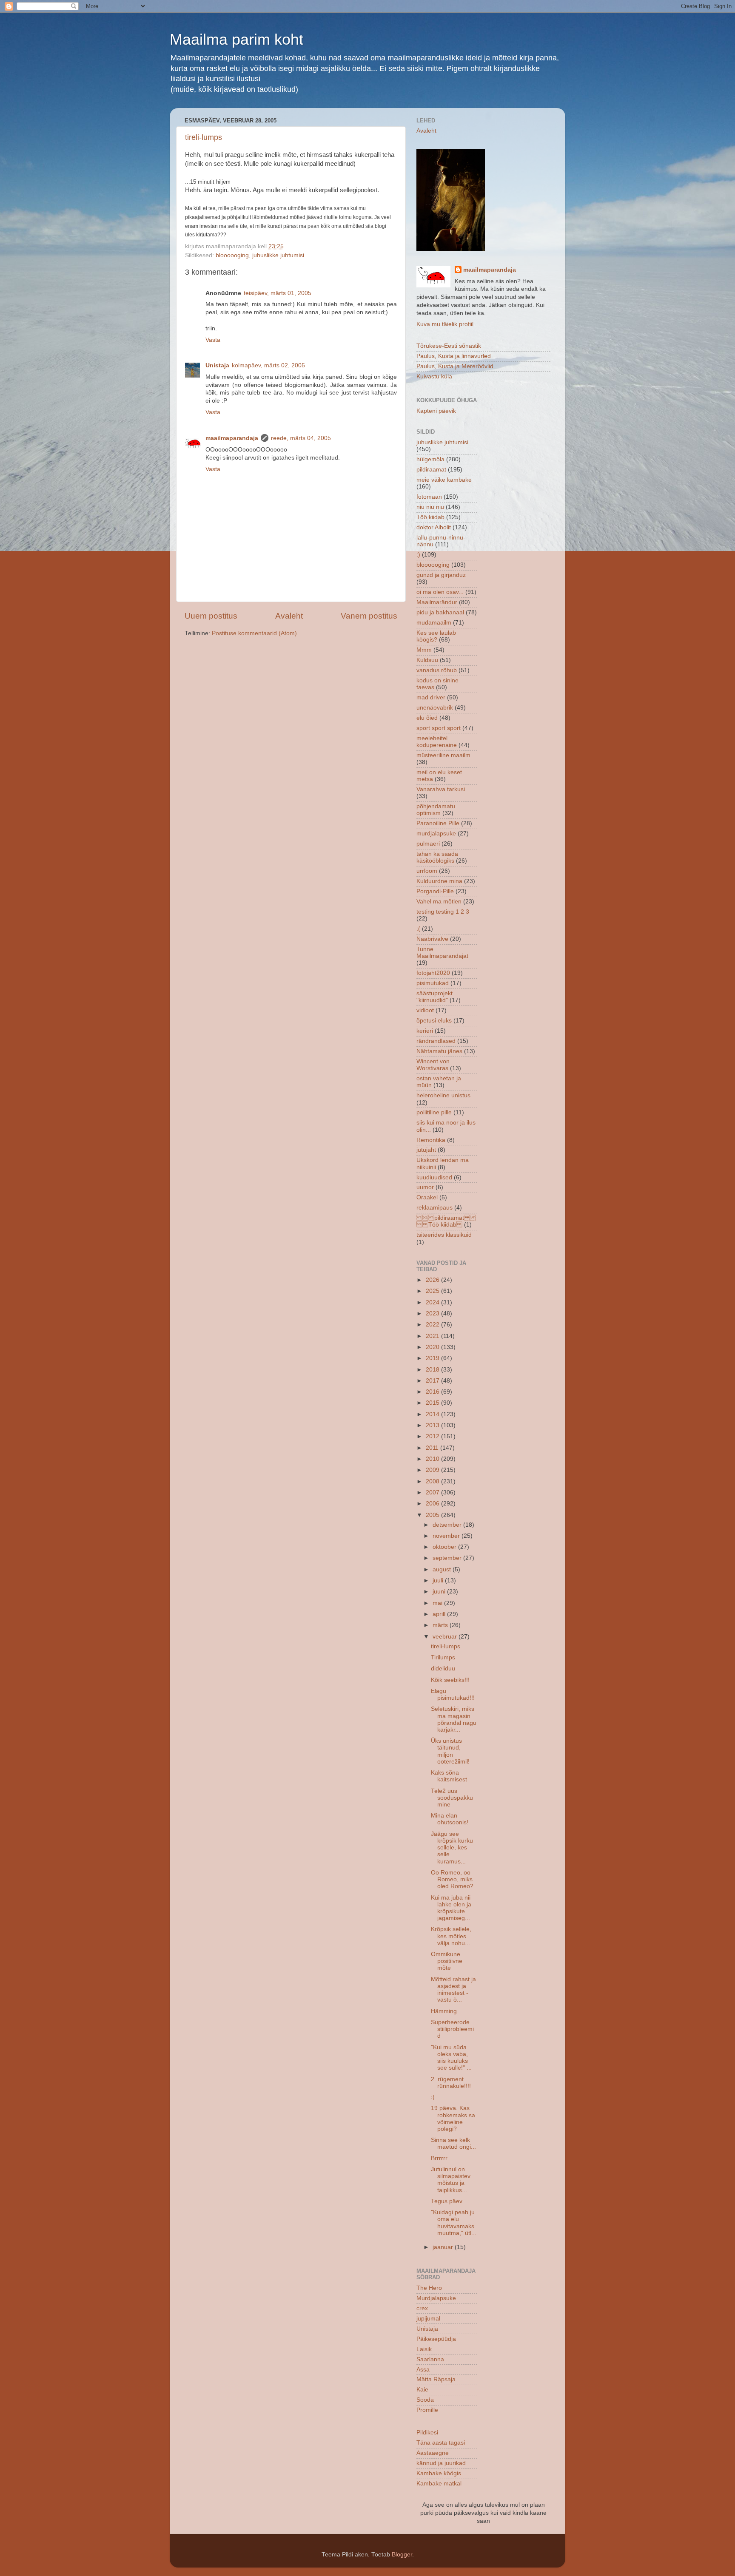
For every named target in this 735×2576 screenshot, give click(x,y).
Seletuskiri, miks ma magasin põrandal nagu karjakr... (454, 1719)
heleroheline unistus (443, 1095)
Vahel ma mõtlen (439, 902)
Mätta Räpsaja (436, 2379)
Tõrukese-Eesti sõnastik (449, 346)
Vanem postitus (369, 616)
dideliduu (443, 1669)
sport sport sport (439, 728)
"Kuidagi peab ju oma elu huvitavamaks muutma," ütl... (454, 2223)
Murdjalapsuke (436, 2298)
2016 (433, 1392)
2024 (433, 1302)
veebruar (446, 1637)
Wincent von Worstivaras (433, 1065)
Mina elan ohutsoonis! (450, 1819)
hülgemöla (430, 459)
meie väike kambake (444, 480)
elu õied (427, 718)
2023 (433, 1314)
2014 (433, 1414)
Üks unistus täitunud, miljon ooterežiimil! (450, 1751)
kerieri (425, 1031)
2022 (433, 1325)
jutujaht (426, 1150)
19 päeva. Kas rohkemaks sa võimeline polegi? (453, 2119)
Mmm (424, 650)
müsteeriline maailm (443, 755)
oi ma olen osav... (440, 592)
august (443, 1569)
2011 (433, 1448)
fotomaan (429, 497)
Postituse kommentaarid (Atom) (254, 633)
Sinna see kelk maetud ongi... (453, 2143)
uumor (425, 1187)
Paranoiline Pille (438, 823)
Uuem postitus (211, 616)
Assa (423, 2370)
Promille (427, 2410)
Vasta (213, 340)
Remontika (431, 1140)
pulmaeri (428, 844)
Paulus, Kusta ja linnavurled (454, 356)
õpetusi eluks (434, 1021)
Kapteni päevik (436, 411)
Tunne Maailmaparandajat (442, 953)
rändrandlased (436, 1041)
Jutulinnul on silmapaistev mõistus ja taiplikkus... (451, 2180)
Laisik (424, 2349)
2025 (433, 1291)
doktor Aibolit (434, 527)
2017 (433, 1381)
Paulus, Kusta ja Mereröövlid (455, 366)
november (447, 1536)
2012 (433, 1436)
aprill (440, 1614)
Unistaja (217, 365)
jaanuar (444, 2247)
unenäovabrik (435, 708)
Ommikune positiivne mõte (447, 1961)
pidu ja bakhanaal (440, 612)
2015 (433, 1403)
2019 (433, 1358)
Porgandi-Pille (435, 891)
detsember (448, 1525)
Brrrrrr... (442, 2158)
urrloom (427, 871)
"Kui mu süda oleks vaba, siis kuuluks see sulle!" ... (451, 2058)
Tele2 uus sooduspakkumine (452, 1798)
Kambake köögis (439, 2473)
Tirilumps (443, 1657)
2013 (433, 1425)
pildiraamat (431, 470)
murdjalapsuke (436, 834)
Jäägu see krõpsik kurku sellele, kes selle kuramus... (452, 1848)
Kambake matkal (439, 2484)
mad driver (431, 697)
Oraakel (427, 1197)
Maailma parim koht (236, 39)
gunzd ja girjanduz (441, 575)
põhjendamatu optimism (436, 810)
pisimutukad (433, 983)
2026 (433, 1280)
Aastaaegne (433, 2453)
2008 (433, 1481)
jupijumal (428, 2319)
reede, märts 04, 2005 (301, 438)
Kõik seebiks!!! (450, 1680)
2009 (433, 1470)
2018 (433, 1370)
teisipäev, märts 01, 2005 (278, 293)
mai (438, 1603)
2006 (433, 1504)
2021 (433, 1336)
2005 (433, 1515)
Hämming (444, 2011)
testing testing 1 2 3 (443, 912)
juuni (440, 1592)
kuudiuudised (434, 1177)
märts (441, 1625)
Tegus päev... (449, 2201)
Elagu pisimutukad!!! (453, 1694)
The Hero (429, 2288)
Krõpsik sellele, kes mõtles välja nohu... (451, 1936)
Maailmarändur (437, 602)
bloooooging (232, 255)
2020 (433, 1347)
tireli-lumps (204, 137)
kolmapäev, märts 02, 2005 (268, 365)
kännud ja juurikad (441, 2463)
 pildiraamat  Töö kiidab (446, 1221)
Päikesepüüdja (436, 2339)
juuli (439, 1581)
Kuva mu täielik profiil (445, 324)
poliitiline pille (434, 1112)
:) (418, 555)
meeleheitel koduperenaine (437, 742)
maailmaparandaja (232, 438)
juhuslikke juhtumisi (278, 255)
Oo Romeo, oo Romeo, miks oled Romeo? (452, 1879)
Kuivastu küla (434, 376)
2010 (433, 1459)
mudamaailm (434, 623)
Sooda (425, 2400)
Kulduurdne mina (439, 881)
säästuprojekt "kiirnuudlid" (434, 997)
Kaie (422, 2390)
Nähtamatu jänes (439, 1051)
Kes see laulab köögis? (436, 636)
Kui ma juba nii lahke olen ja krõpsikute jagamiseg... (451, 1908)
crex (422, 2308)
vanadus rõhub (437, 670)
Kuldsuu (427, 660)
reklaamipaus (434, 1208)
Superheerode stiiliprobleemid (452, 2029)
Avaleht (289, 616)
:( (418, 929)
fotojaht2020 (433, 973)
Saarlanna (430, 2359)
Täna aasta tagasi (441, 2443)
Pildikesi (427, 2433)
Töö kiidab (430, 517)
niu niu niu (430, 507)
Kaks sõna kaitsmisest (449, 1776)
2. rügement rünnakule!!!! (451, 2083)
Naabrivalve (432, 939)
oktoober (445, 1547)
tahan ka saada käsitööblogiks (437, 857)
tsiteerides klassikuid (444, 1235)
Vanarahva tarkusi (441, 789)
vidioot (425, 1010)
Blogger (402, 2555)
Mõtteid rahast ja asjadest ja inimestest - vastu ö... (453, 1990)
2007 (433, 1492)
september (448, 1558)
